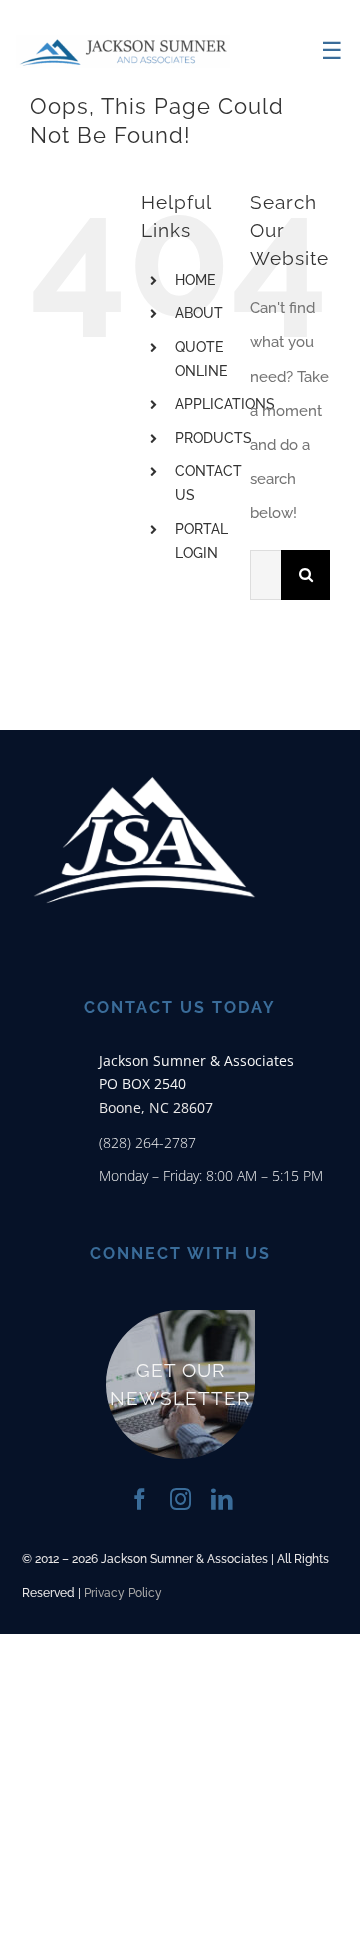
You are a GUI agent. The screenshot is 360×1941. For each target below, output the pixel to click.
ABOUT (199, 313)
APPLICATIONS (225, 404)
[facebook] (139, 1499)
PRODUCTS (213, 438)
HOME (195, 280)
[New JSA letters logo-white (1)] (145, 740)
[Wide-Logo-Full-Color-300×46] (123, 42)
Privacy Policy (123, 1593)
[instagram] (180, 1499)
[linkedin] (221, 1499)
